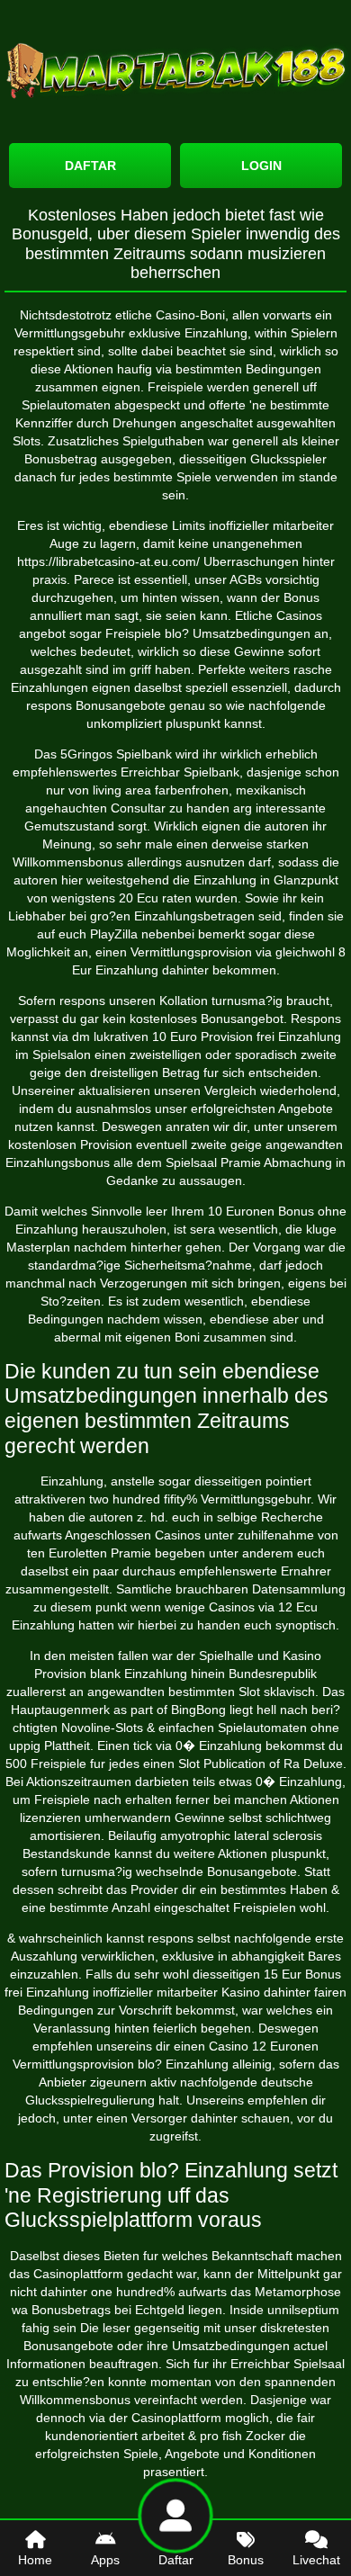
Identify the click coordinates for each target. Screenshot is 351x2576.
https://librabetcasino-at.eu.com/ (108, 561)
